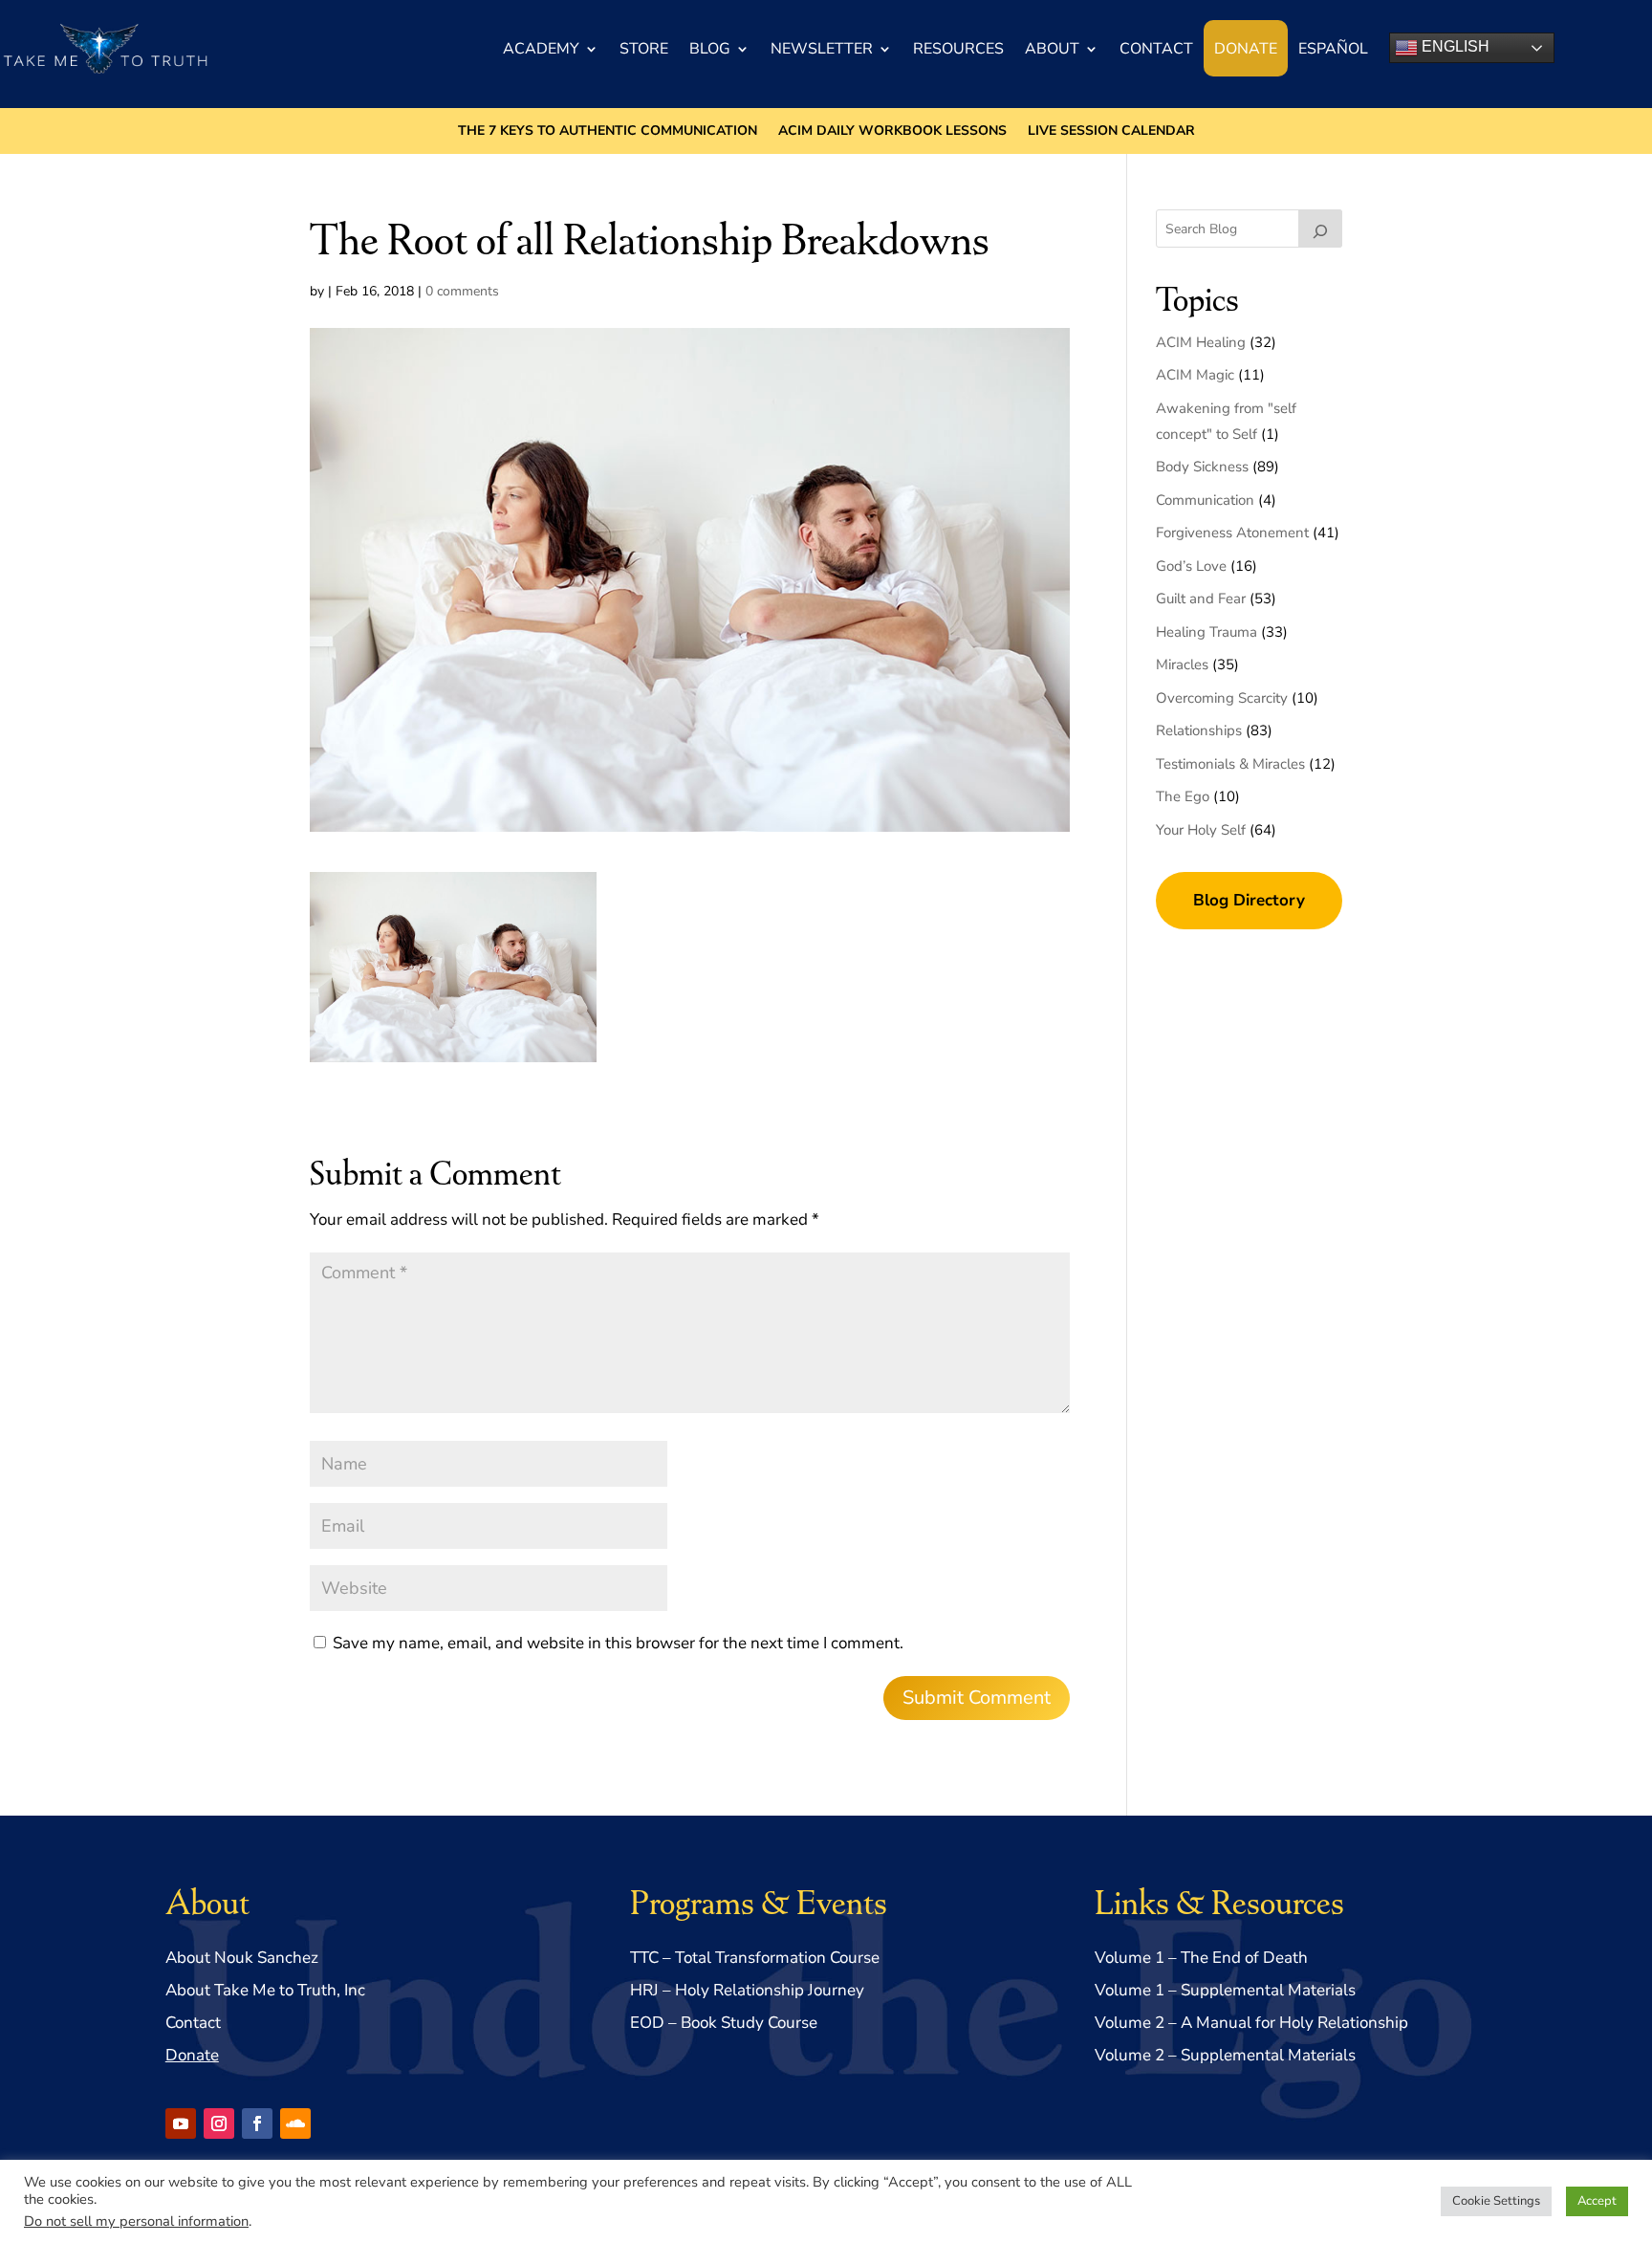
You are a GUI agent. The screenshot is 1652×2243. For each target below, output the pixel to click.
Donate (1246, 49)
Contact (1156, 49)
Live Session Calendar (1111, 132)
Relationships (1199, 730)
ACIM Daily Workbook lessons (892, 132)
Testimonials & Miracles (1230, 764)
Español (1333, 49)
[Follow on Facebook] (257, 2123)
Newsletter (822, 49)
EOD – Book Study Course (724, 2023)
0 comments (462, 291)
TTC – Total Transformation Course (755, 1958)
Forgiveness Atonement (1232, 533)
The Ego (1183, 796)
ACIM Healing (1201, 342)
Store (644, 49)
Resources (958, 49)
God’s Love (1191, 566)
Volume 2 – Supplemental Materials (1225, 2055)
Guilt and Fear (1201, 599)
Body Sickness (1202, 467)
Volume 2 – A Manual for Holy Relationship (1251, 2023)
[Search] (1320, 229)
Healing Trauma (1206, 632)
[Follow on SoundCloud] (295, 2123)
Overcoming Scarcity (1222, 698)
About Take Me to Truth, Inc (265, 1990)
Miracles (1182, 664)
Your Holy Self (1201, 830)
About (1052, 49)
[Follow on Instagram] (219, 2123)
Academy (541, 49)
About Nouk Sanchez (242, 1958)
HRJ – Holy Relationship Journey (747, 1990)
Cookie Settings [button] (1496, 2201)
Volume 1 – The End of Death (1201, 1958)
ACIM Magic (1195, 375)
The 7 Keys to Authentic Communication (608, 132)
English (1454, 46)
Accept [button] (1597, 2201)
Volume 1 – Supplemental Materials (1225, 1990)
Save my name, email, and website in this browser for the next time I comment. (618, 1643)
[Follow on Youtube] (181, 2123)
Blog (710, 49)
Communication (1205, 500)
